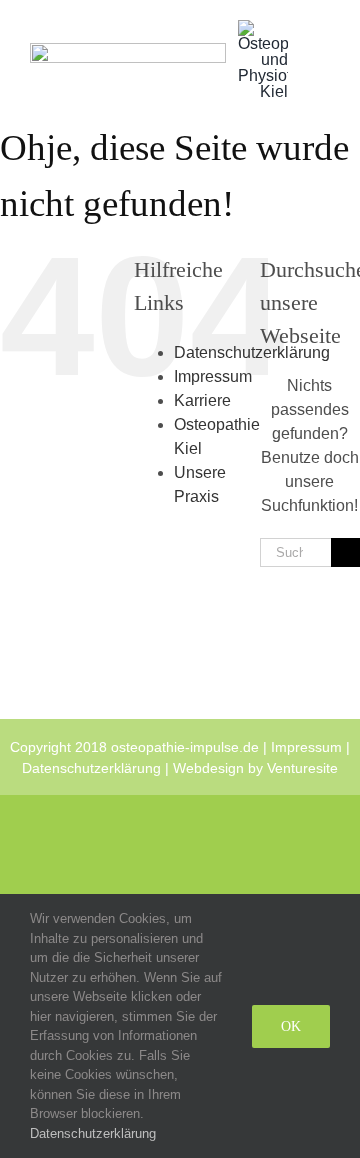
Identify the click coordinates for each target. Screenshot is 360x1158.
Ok (291, 1026)
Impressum (213, 376)
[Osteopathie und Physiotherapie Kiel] (263, 27)
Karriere (202, 400)
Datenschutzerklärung (91, 768)
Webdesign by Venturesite (255, 768)
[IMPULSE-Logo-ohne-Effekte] (128, 50)
